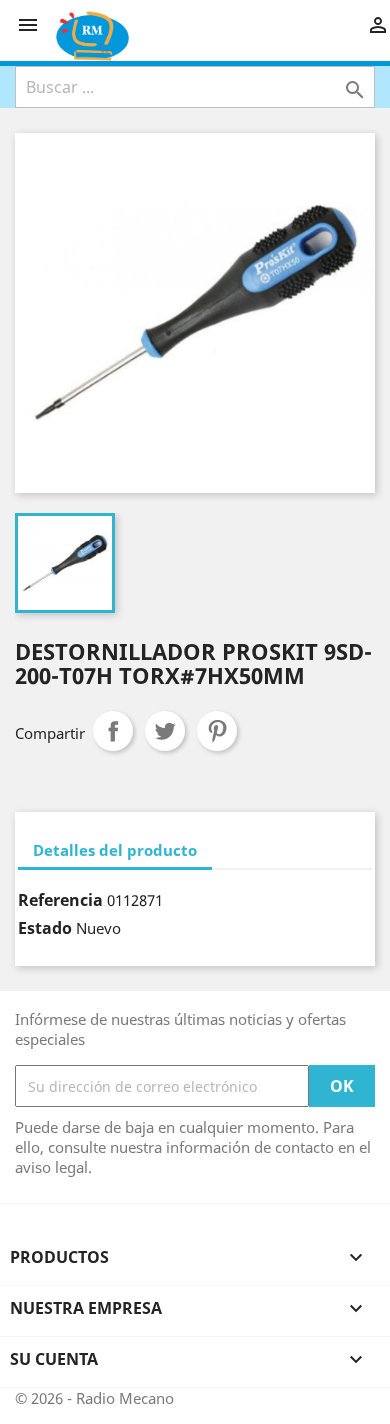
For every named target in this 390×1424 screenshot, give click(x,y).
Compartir (113, 731)
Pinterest (217, 731)
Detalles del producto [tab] (115, 850)
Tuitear (165, 731)
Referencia (60, 900)
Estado (45, 928)
